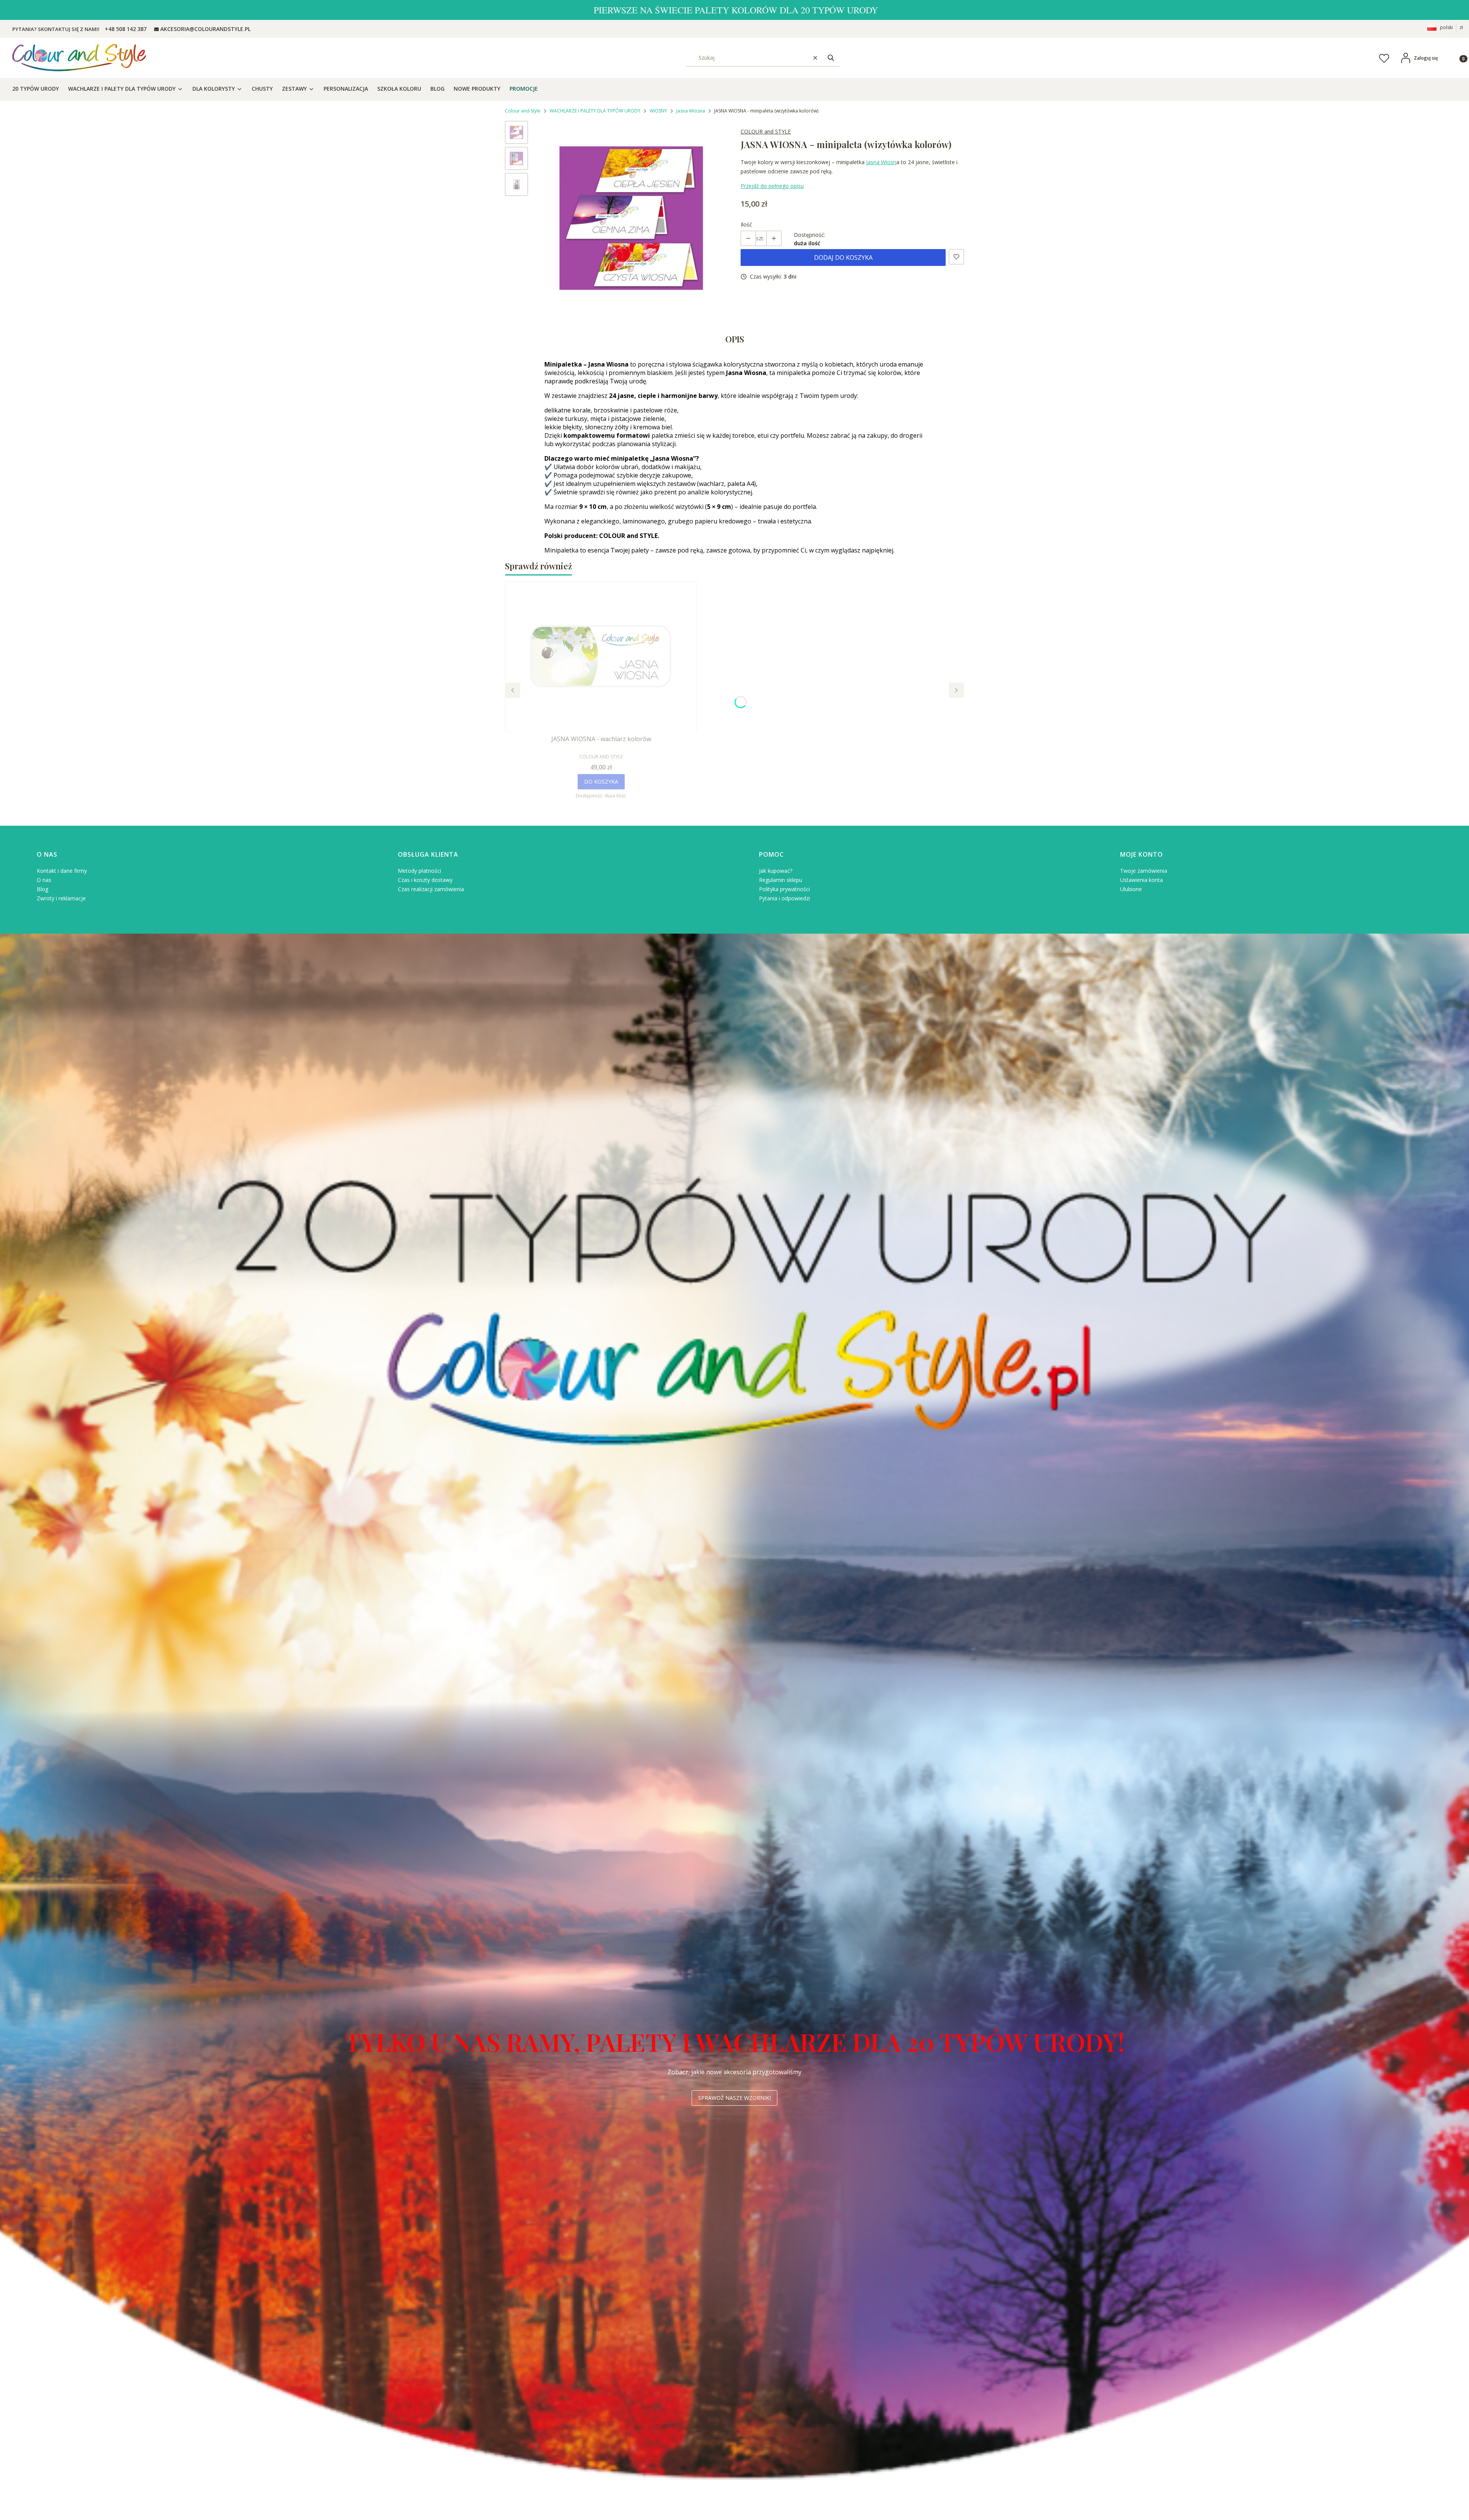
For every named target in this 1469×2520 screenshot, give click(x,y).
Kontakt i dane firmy (62, 871)
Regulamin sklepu (781, 880)
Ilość (746, 224)
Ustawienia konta (1142, 880)
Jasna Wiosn (881, 162)
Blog (42, 889)
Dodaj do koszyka (843, 258)
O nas (44, 880)
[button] (831, 58)
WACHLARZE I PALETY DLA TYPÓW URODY (595, 111)
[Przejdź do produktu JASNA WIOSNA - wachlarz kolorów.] (601, 657)
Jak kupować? (776, 871)
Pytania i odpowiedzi (784, 898)
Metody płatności (419, 871)
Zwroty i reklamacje (61, 898)
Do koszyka (601, 782)
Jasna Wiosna (691, 111)
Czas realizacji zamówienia (431, 889)
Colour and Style (523, 111)
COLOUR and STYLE (766, 131)
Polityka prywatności (784, 889)
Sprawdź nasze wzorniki (734, 2098)
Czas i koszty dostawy (425, 880)
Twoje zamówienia (1144, 871)
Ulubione (1131, 889)
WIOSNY (658, 111)
